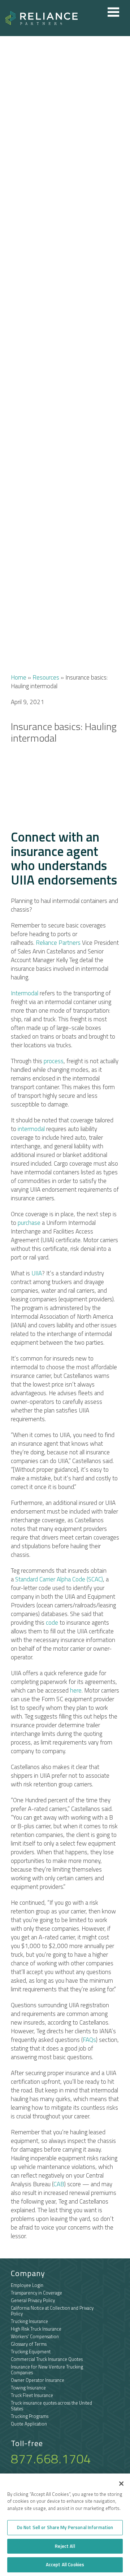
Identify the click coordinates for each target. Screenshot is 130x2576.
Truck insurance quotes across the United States (51, 2406)
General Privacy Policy (33, 2300)
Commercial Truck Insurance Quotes (47, 2359)
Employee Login (27, 2285)
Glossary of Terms (29, 2344)
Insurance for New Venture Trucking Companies (47, 2370)
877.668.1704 (51, 2459)
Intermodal (25, 993)
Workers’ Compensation (35, 2336)
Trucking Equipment (31, 2352)
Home (19, 677)
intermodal (31, 1129)
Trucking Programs (30, 2416)
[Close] (121, 2484)
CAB (59, 2184)
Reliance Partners (58, 943)
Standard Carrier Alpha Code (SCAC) (59, 1579)
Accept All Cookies (65, 2564)
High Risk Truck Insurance (36, 2329)
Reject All (65, 2546)
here (76, 1690)
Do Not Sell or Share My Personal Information (65, 2527)
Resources (46, 677)
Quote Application (29, 2424)
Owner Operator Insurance (38, 2380)
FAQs (89, 2040)
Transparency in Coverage (36, 2293)
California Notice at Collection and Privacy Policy (52, 2311)
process (54, 1061)
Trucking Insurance (29, 2321)
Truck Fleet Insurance (32, 2395)
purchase (29, 1223)
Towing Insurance (28, 2388)
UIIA (37, 1273)
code (52, 1623)
